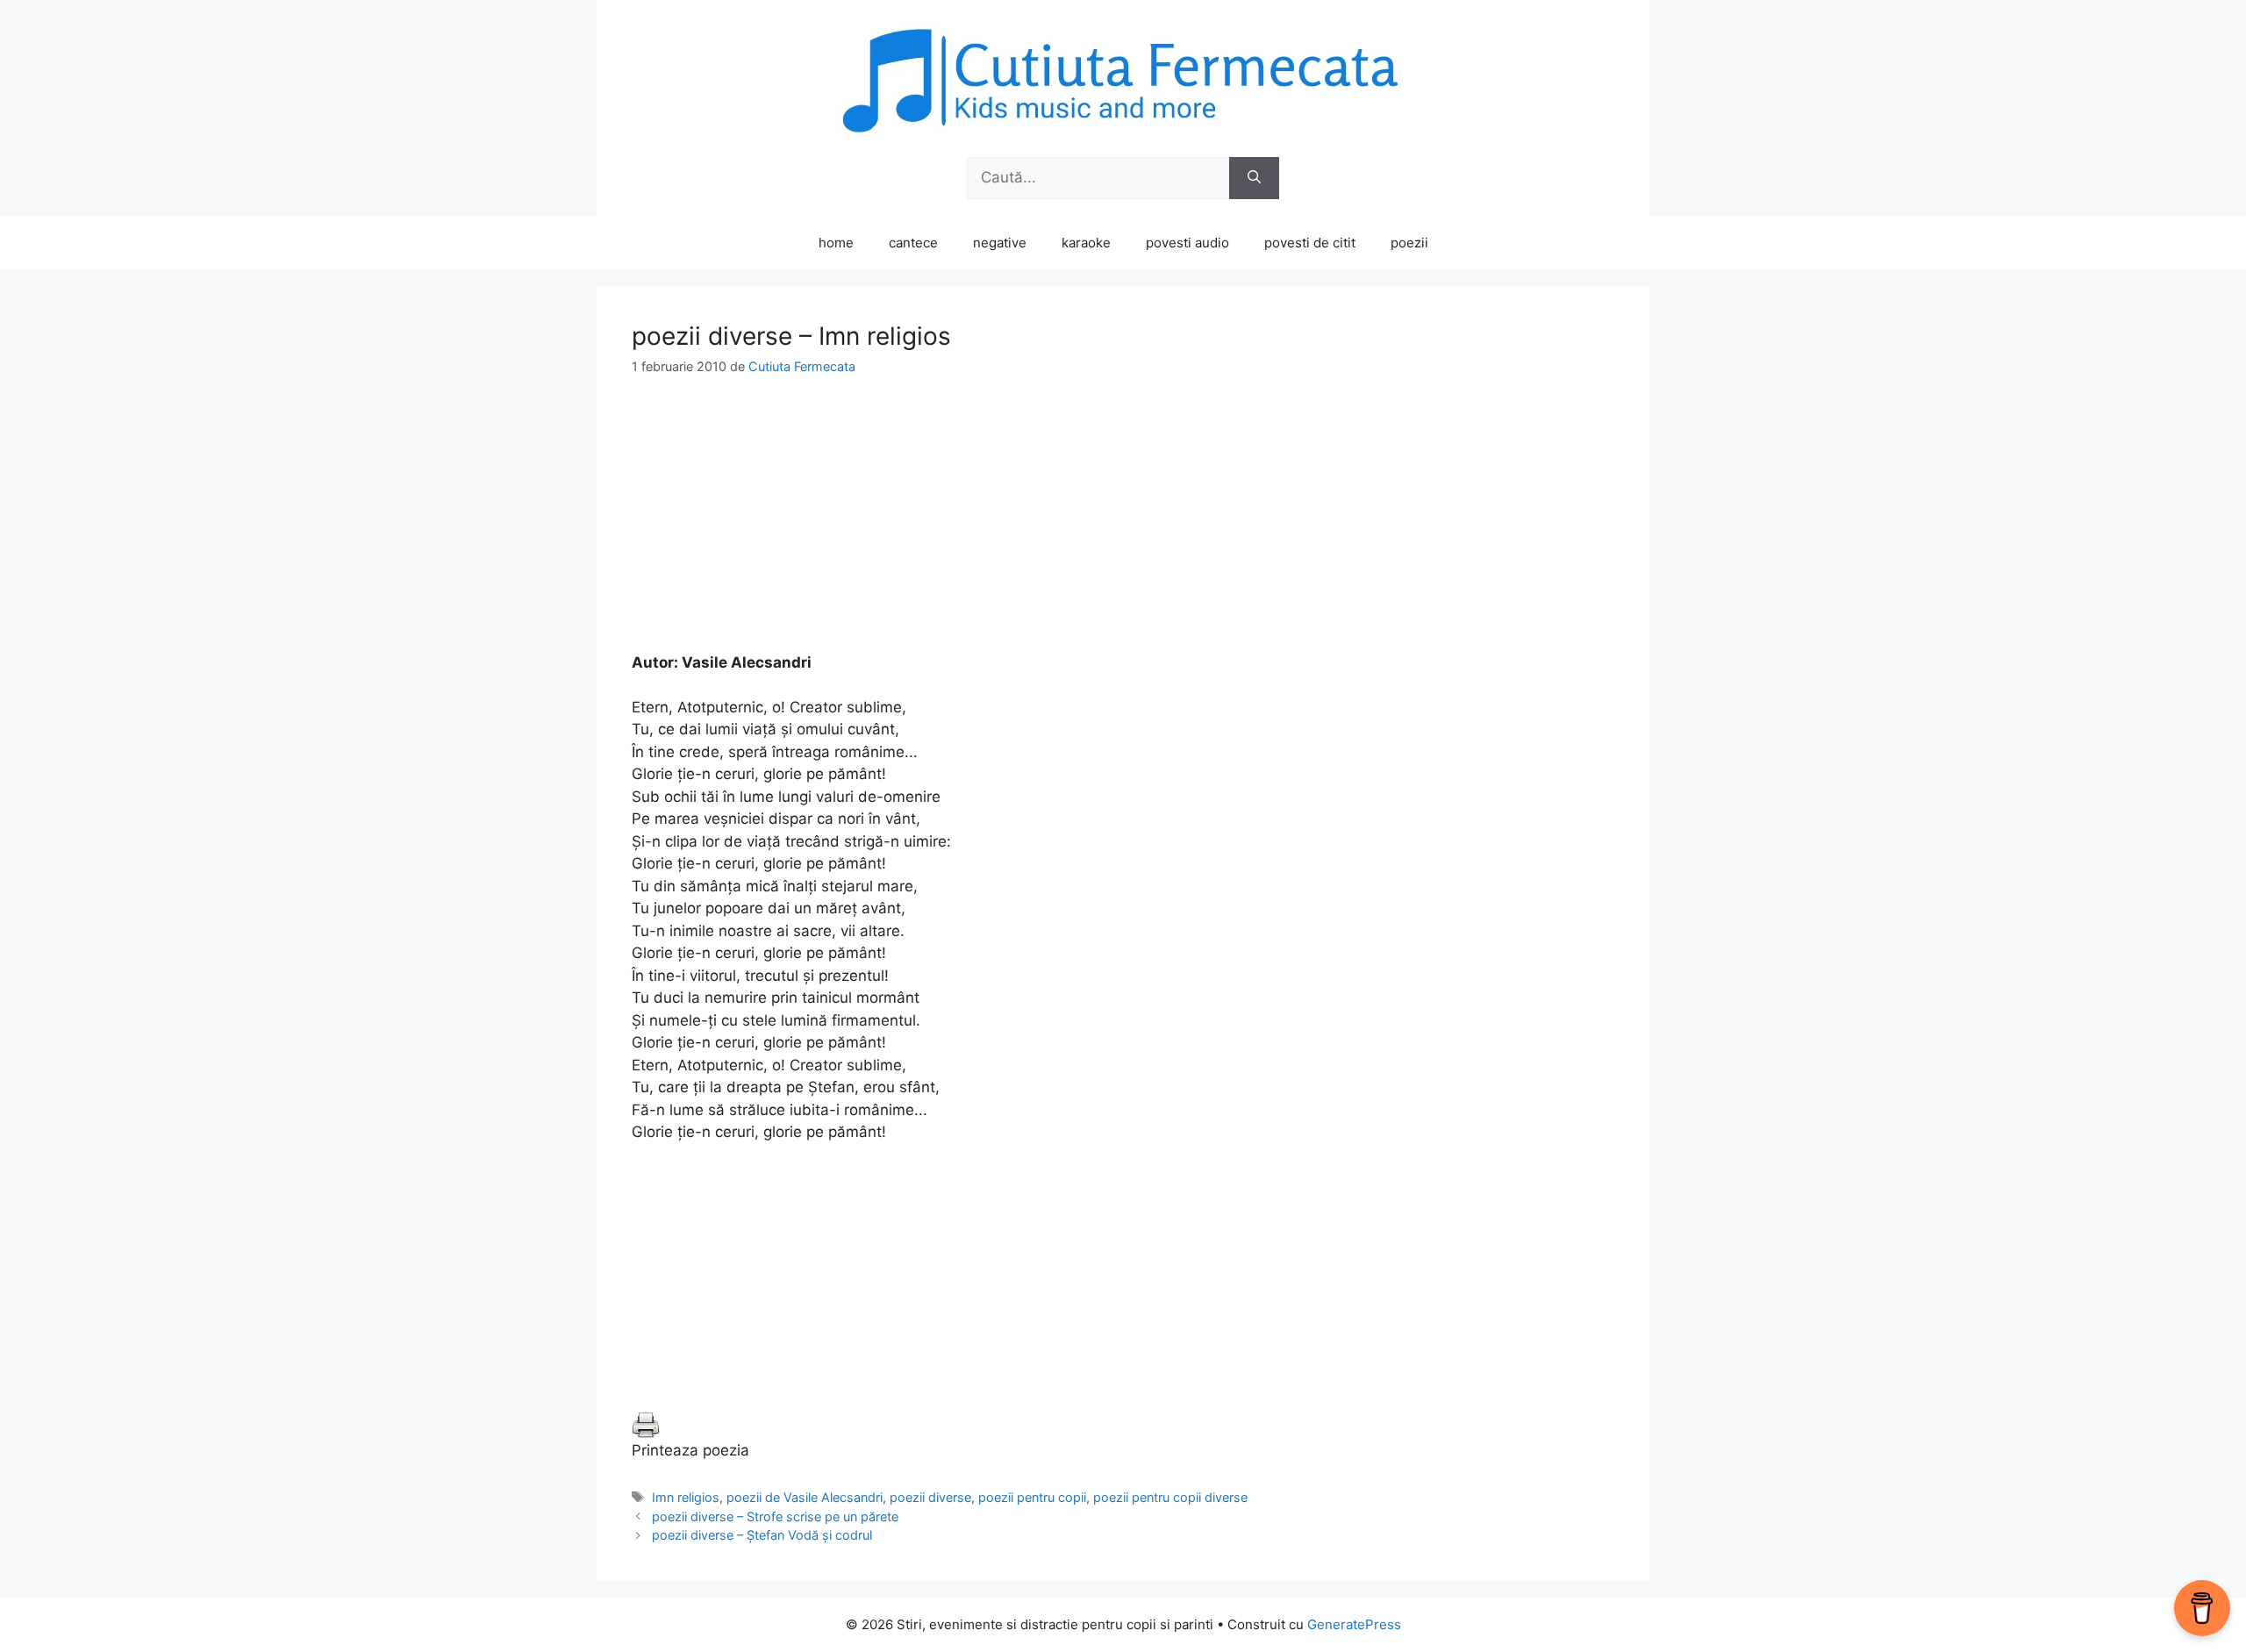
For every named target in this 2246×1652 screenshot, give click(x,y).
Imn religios (686, 1497)
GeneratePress (1354, 1624)
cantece (913, 243)
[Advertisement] (1123, 529)
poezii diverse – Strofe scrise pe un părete (775, 1516)
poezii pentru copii (1032, 1497)
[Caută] (1254, 178)
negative (1000, 243)
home (836, 243)
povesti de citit (1310, 243)
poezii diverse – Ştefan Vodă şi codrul (762, 1535)
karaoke (1086, 243)
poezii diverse (930, 1497)
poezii (1409, 243)
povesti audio (1187, 243)
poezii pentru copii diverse (1170, 1497)
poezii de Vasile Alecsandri (805, 1497)
